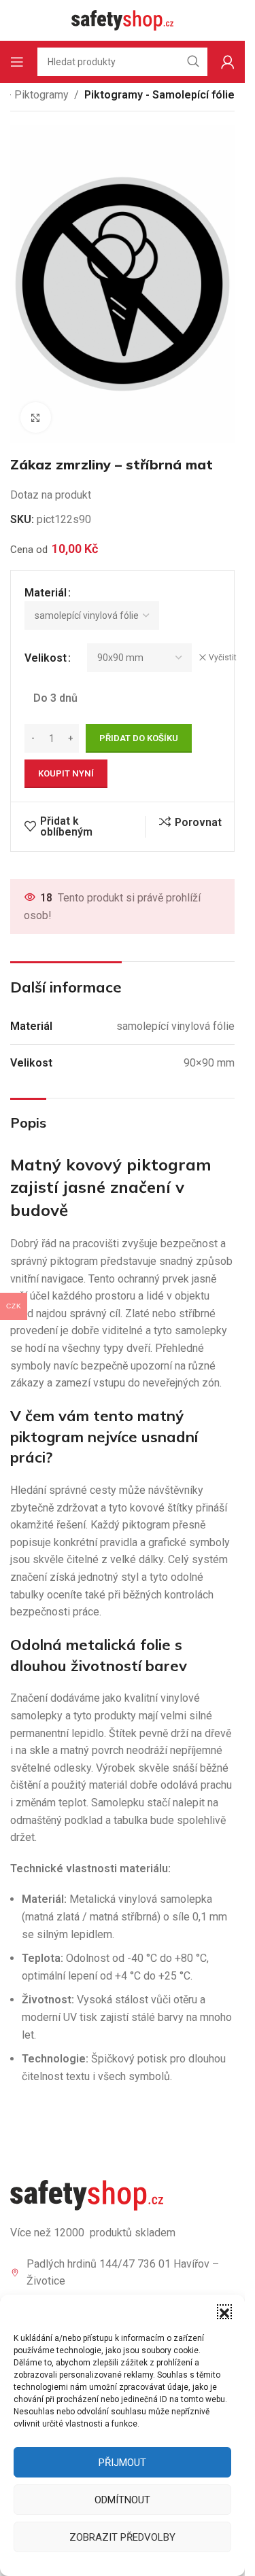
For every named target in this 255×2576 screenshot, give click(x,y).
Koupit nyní (66, 773)
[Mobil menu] (17, 62)
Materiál (46, 593)
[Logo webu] (122, 19)
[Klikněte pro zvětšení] (36, 417)
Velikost (46, 658)
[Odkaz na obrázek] (87, 2195)
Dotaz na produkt (51, 495)
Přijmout (122, 2463)
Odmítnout (122, 2500)
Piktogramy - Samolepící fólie (159, 95)
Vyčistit (223, 658)
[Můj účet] (228, 62)
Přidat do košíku (139, 738)
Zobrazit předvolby (122, 2537)
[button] (224, 2312)
